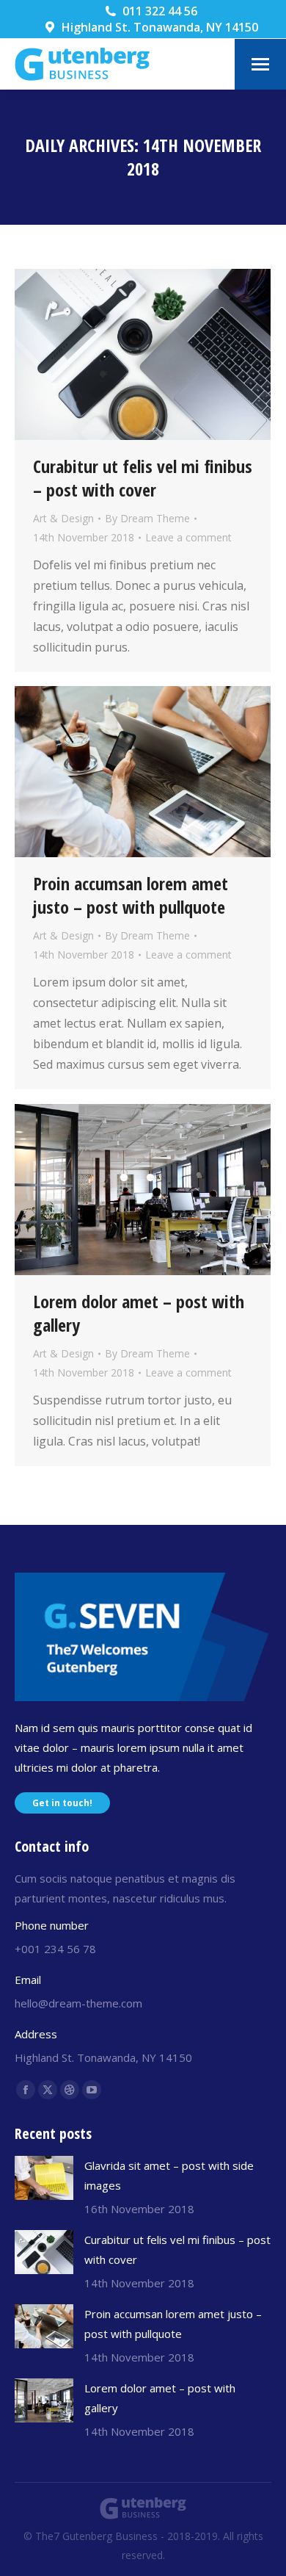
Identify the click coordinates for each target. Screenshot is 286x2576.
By (147, 518)
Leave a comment (188, 537)
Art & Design (63, 518)
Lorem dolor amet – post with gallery (139, 1313)
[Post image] (44, 2178)
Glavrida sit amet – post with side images (169, 2175)
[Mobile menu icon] (260, 64)
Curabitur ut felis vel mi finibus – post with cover (143, 478)
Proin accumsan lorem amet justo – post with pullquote (131, 895)
